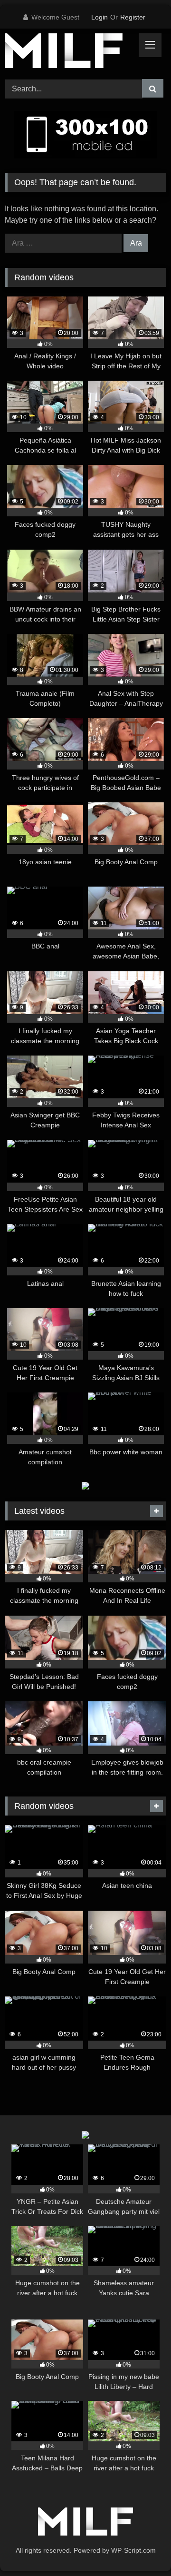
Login (100, 17)
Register (133, 17)
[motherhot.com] (70, 52)
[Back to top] (142, 2548)
